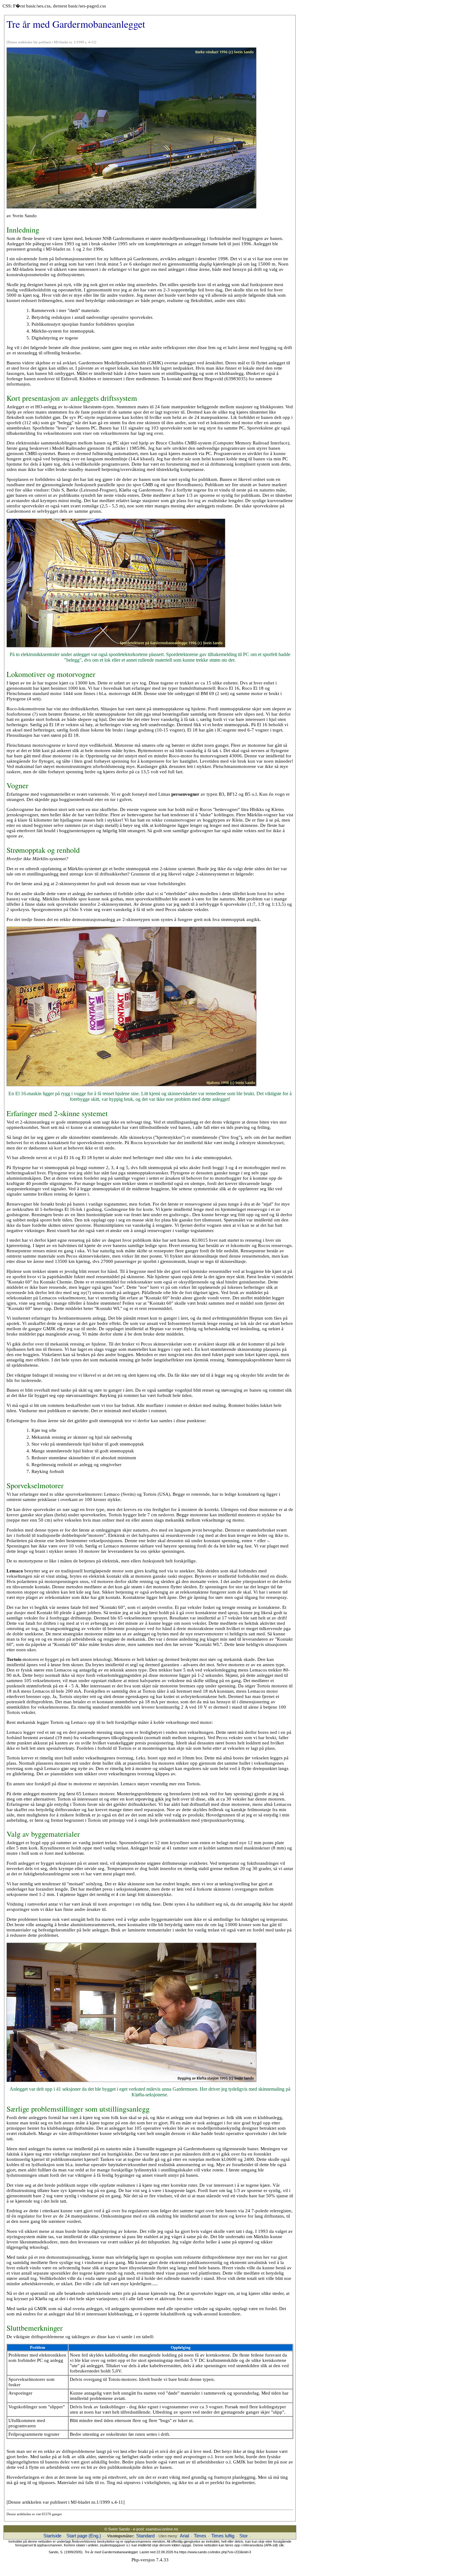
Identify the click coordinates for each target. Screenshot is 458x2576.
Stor (243, 2536)
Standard (145, 2536)
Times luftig (223, 2536)
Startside (52, 2536)
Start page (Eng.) (84, 2536)
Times (200, 2536)
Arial (184, 2536)
